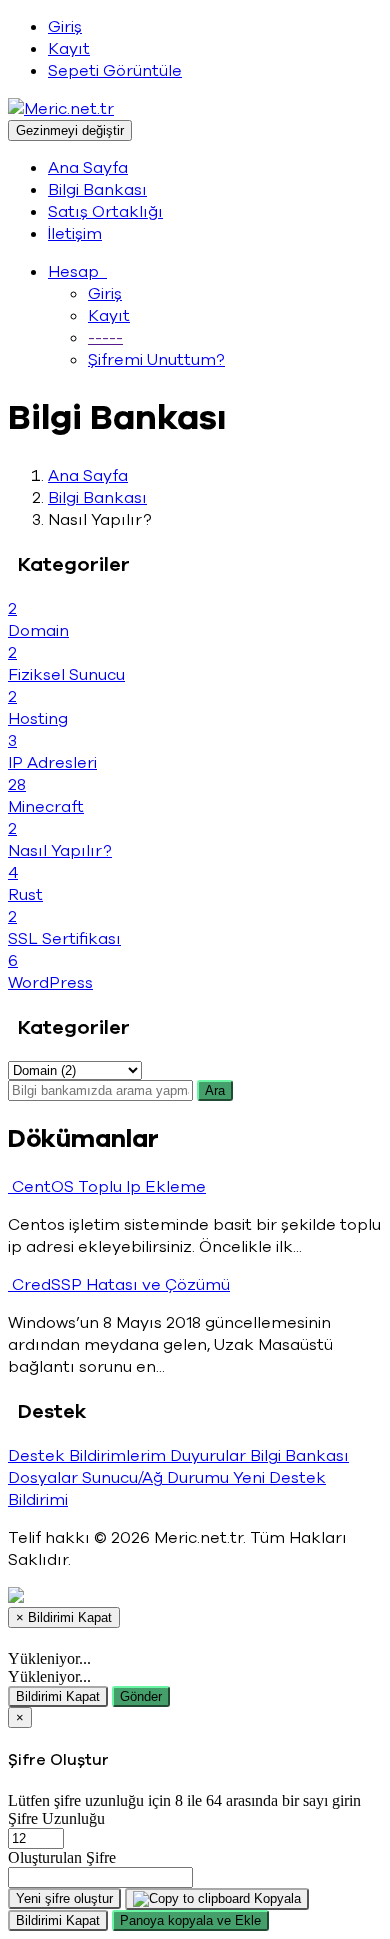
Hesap (77, 272)
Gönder (141, 1696)
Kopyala (275, 1898)
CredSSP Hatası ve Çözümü (119, 1285)
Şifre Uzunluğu (56, 1818)
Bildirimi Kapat (58, 1696)
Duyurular (210, 1456)
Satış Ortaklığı (105, 212)
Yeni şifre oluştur (64, 1898)
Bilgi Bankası (97, 190)
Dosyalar (45, 1478)
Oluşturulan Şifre (62, 1857)
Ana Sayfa (88, 168)
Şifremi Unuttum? (156, 360)
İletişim (75, 234)
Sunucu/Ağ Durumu (157, 1478)
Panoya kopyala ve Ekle (190, 1920)
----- (105, 338)
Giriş (65, 27)
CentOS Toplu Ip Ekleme (107, 1187)
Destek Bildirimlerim (89, 1456)
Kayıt (69, 49)
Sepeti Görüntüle (115, 71)
